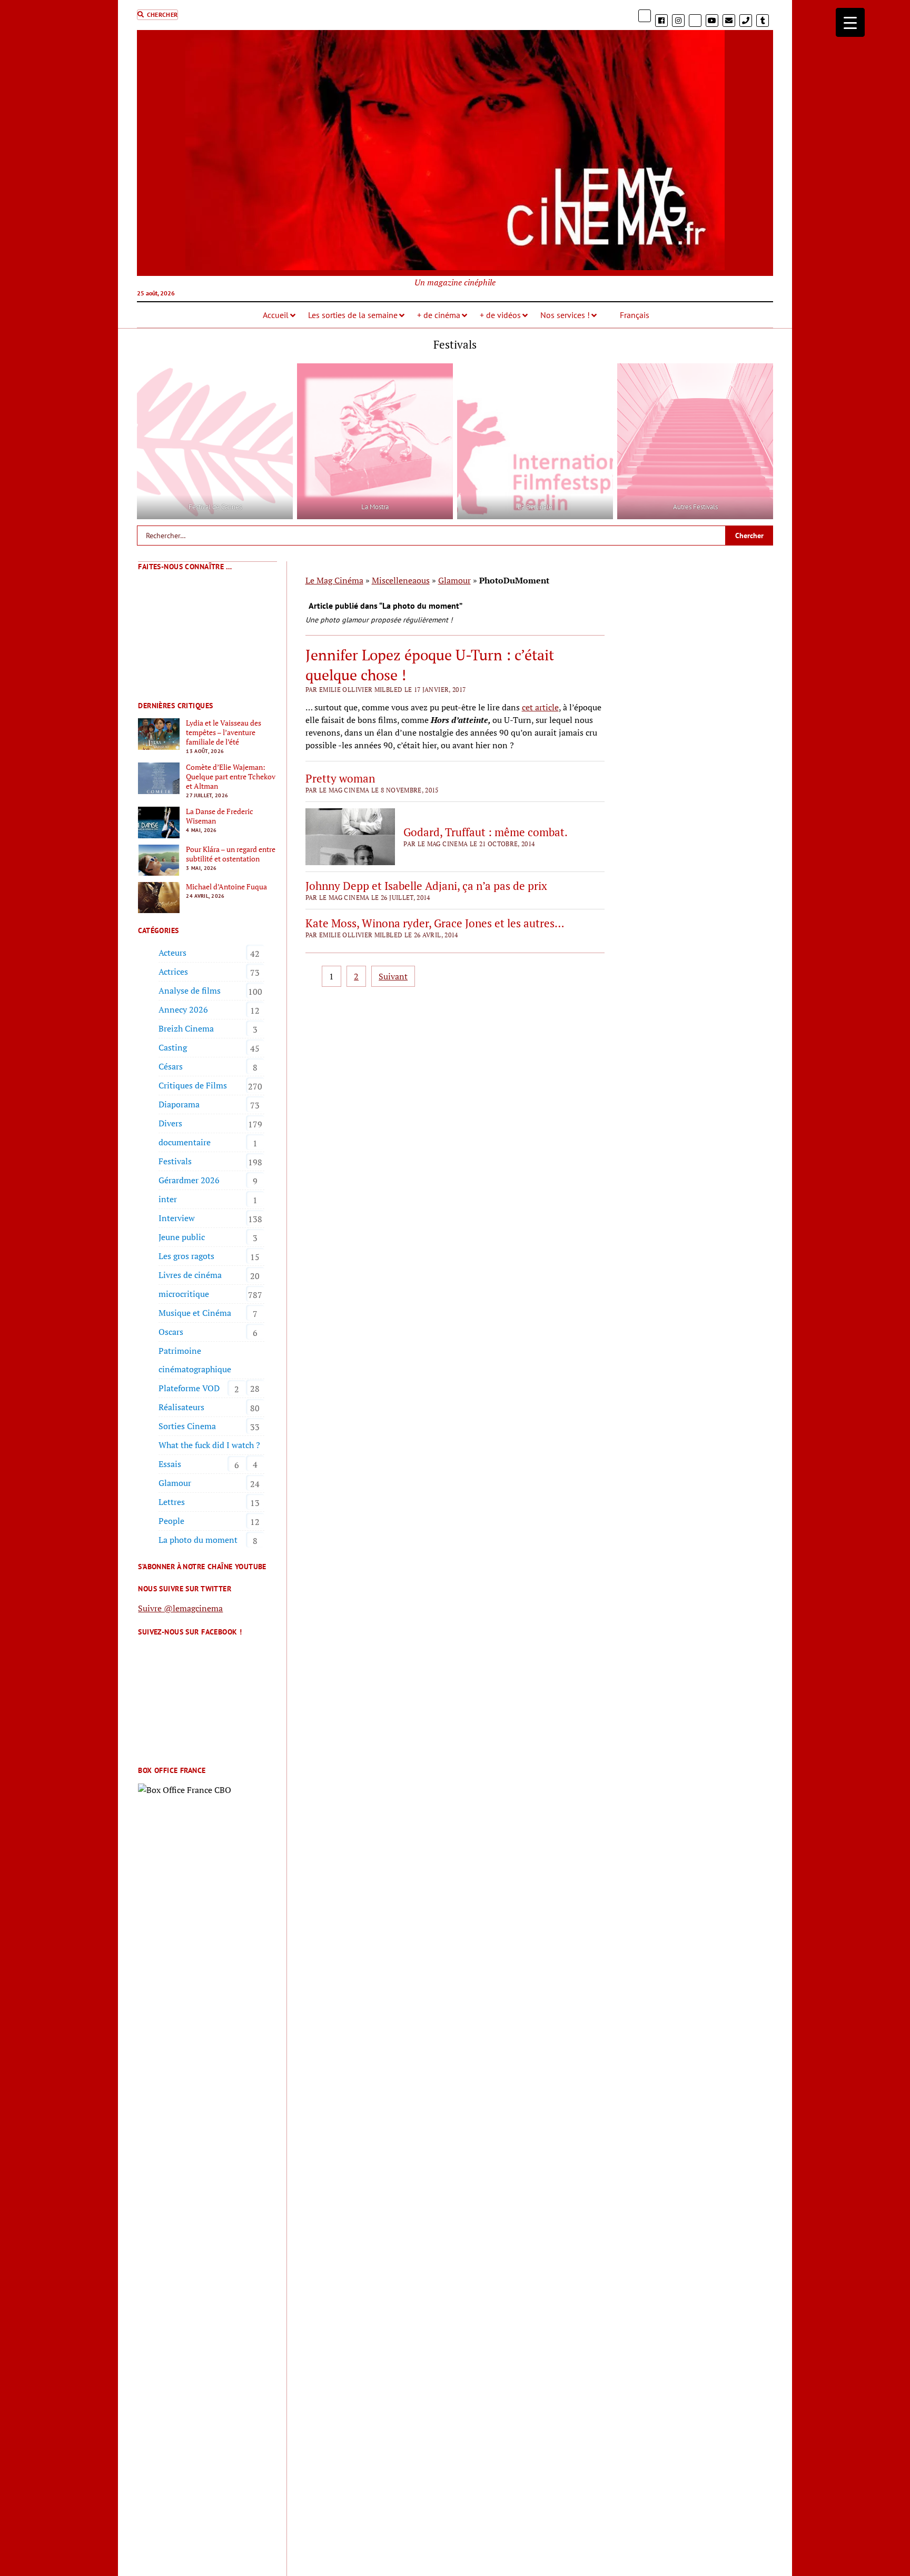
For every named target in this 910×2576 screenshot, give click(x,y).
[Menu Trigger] (850, 22)
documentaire (185, 1142)
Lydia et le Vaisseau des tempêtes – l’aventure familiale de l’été (224, 732)
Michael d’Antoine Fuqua (226, 887)
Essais (170, 1464)
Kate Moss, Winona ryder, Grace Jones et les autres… (435, 923)
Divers (170, 1123)
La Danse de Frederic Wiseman (220, 816)
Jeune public (182, 1237)
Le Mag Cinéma (334, 580)
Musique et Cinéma (195, 1313)
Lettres (172, 1502)
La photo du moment (198, 1540)
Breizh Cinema (186, 1028)
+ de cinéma (439, 315)
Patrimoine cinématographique (195, 1360)
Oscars (171, 1332)
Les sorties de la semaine (353, 315)
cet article (540, 707)
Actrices (173, 972)
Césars (171, 1066)
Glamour (175, 1483)
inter (168, 1199)
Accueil (276, 315)
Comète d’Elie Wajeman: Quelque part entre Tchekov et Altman (231, 777)
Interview (177, 1218)
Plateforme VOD (189, 1388)
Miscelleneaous (401, 580)
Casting (173, 1047)
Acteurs (172, 953)
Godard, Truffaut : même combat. (486, 832)
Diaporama (179, 1104)
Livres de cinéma (190, 1275)
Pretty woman (340, 778)
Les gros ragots (186, 1256)
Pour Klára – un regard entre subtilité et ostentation (231, 854)
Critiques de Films (193, 1085)
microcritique (184, 1294)
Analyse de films (190, 990)
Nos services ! (565, 315)
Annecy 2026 (183, 1009)
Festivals (175, 1161)
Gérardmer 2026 (189, 1180)
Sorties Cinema (187, 1426)
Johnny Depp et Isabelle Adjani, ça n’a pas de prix (426, 886)
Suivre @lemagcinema (180, 1608)
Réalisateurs (181, 1407)
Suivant (393, 976)
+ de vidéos (500, 315)
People (171, 1521)
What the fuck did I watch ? (209, 1445)
